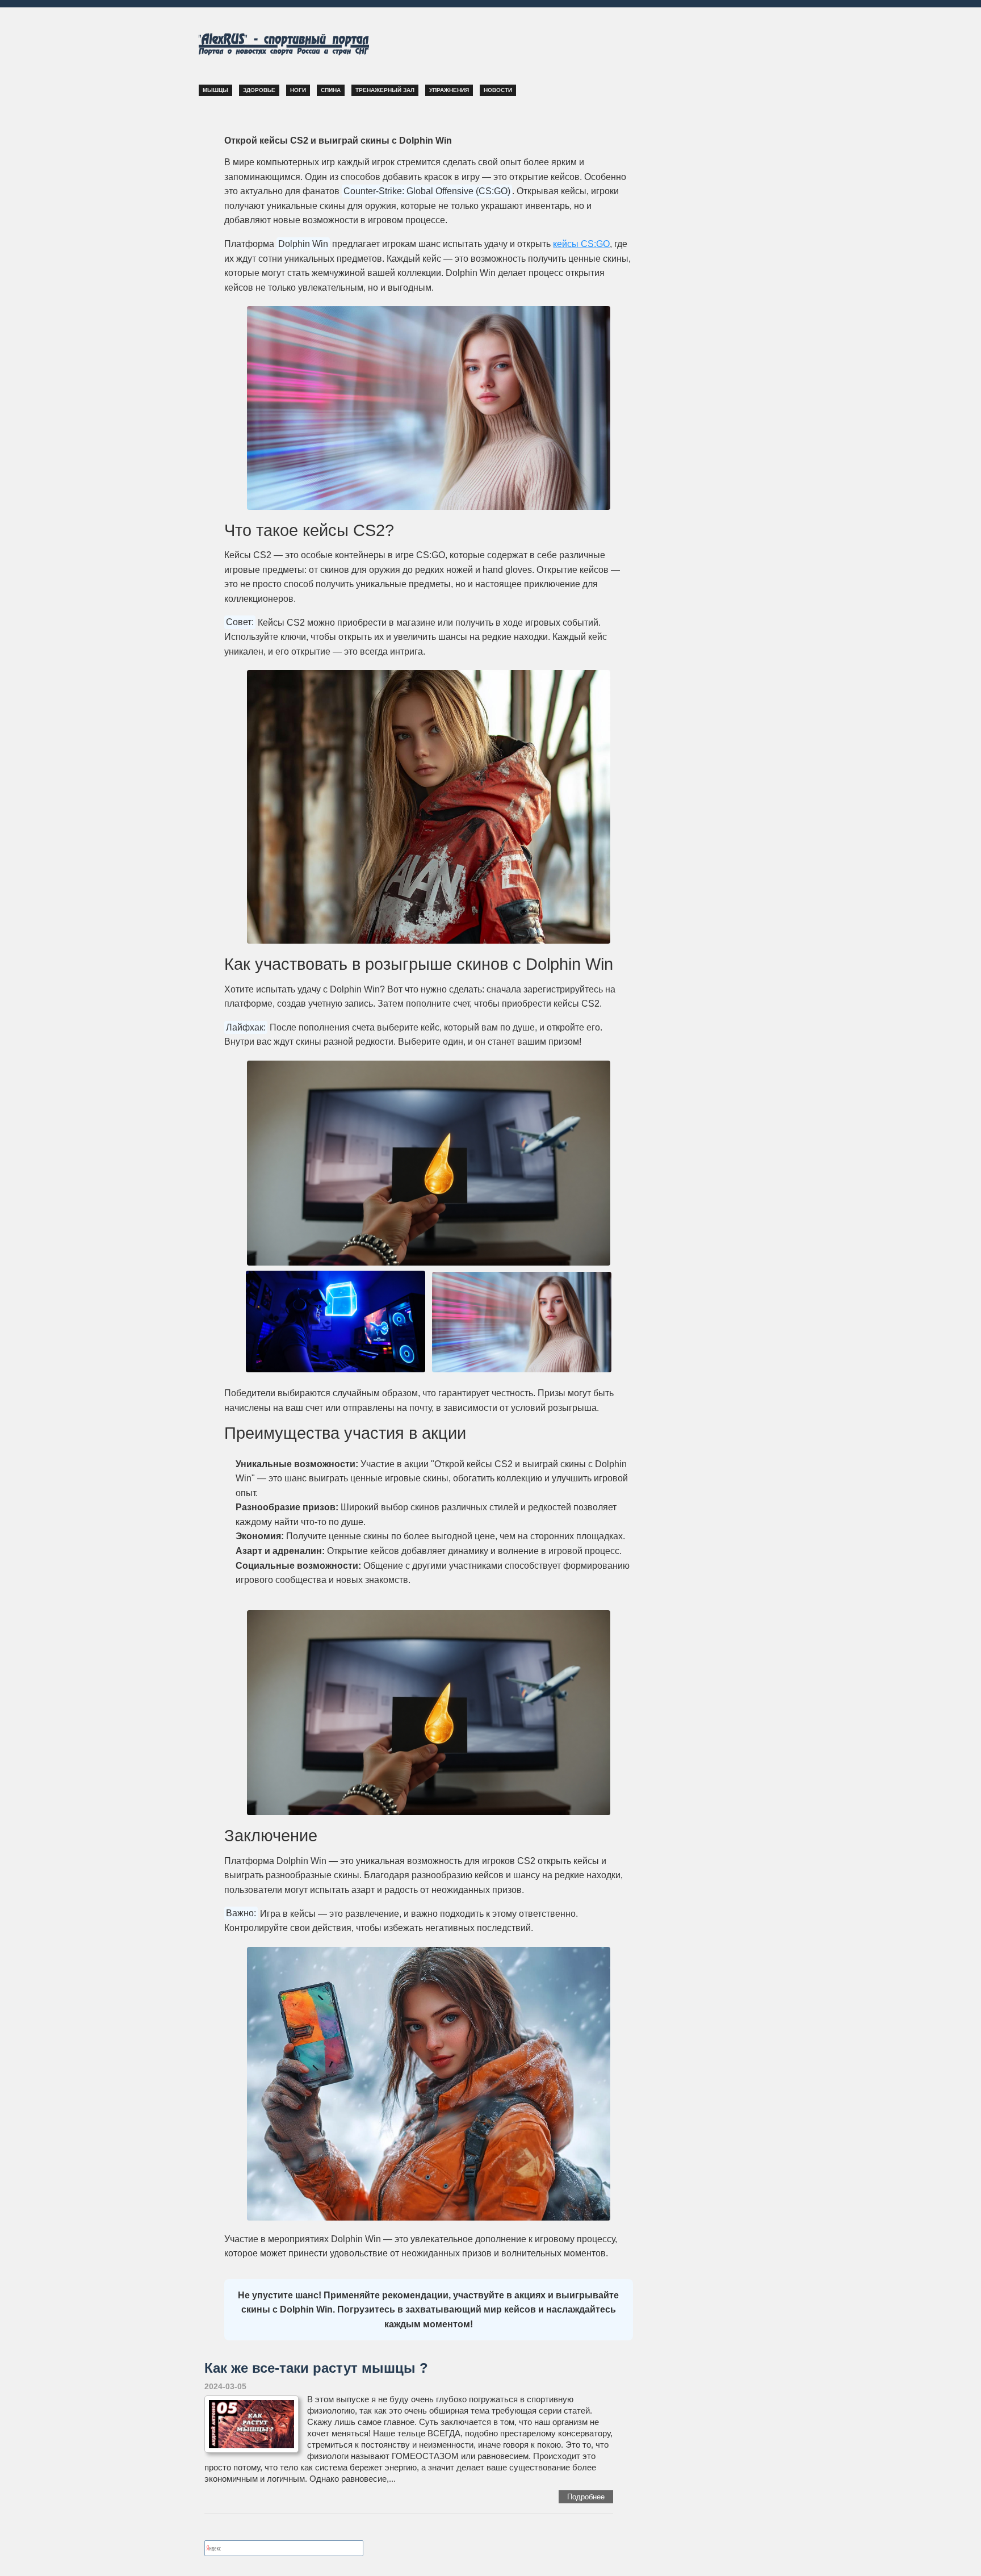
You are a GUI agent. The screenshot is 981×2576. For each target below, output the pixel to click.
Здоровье (259, 90)
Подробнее (586, 2497)
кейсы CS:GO (581, 244)
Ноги (298, 90)
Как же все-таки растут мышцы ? (316, 2368)
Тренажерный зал (385, 90)
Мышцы (215, 90)
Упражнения (449, 90)
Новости (498, 90)
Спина (331, 90)
